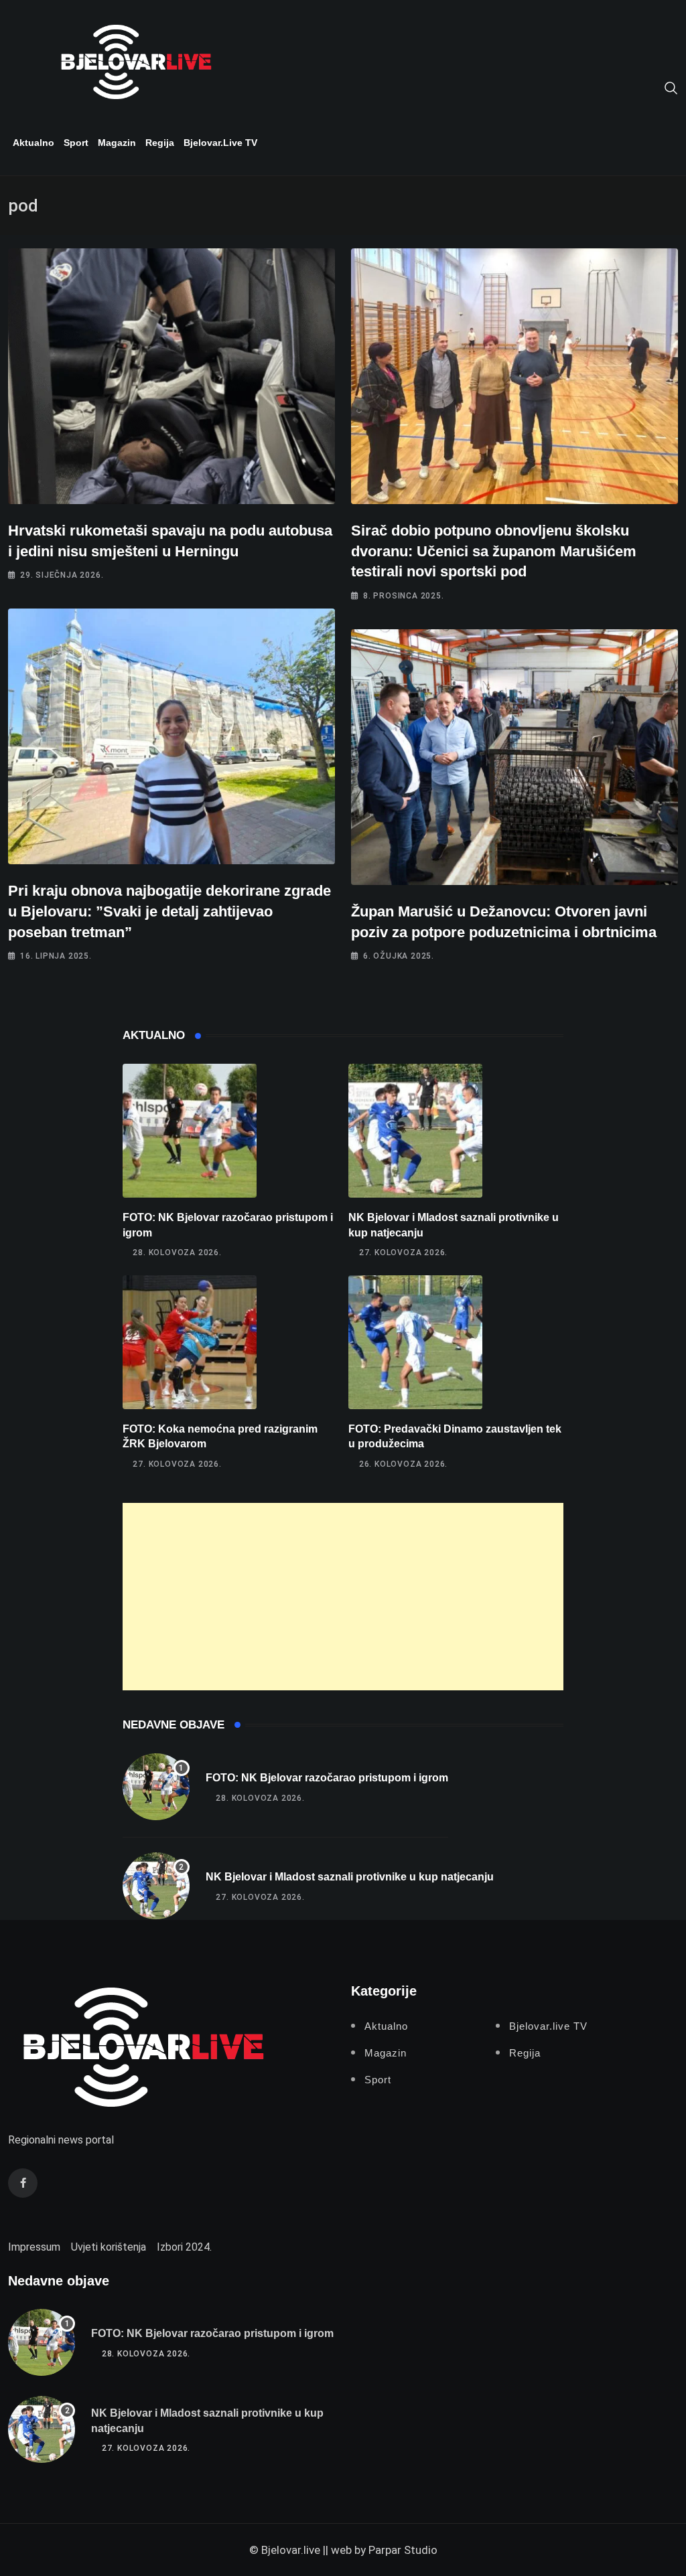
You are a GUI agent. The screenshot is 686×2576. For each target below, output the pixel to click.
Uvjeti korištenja (109, 2247)
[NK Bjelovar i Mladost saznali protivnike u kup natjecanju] (415, 1131)
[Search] (671, 87)
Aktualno (33, 143)
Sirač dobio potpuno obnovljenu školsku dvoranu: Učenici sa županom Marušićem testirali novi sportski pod (494, 551)
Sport (76, 143)
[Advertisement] (343, 1597)
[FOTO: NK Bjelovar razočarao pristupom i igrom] (190, 1131)
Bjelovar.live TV (220, 143)
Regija (160, 143)
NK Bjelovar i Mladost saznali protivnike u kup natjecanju (350, 1877)
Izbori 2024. (184, 2247)
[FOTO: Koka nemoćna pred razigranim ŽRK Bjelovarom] (190, 1342)
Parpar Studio (403, 2550)
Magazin (117, 143)
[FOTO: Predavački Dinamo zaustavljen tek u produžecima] (415, 1342)
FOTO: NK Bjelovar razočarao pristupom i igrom (327, 1778)
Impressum (34, 2247)
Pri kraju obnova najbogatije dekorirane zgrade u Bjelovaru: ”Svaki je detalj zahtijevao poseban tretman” (169, 911)
